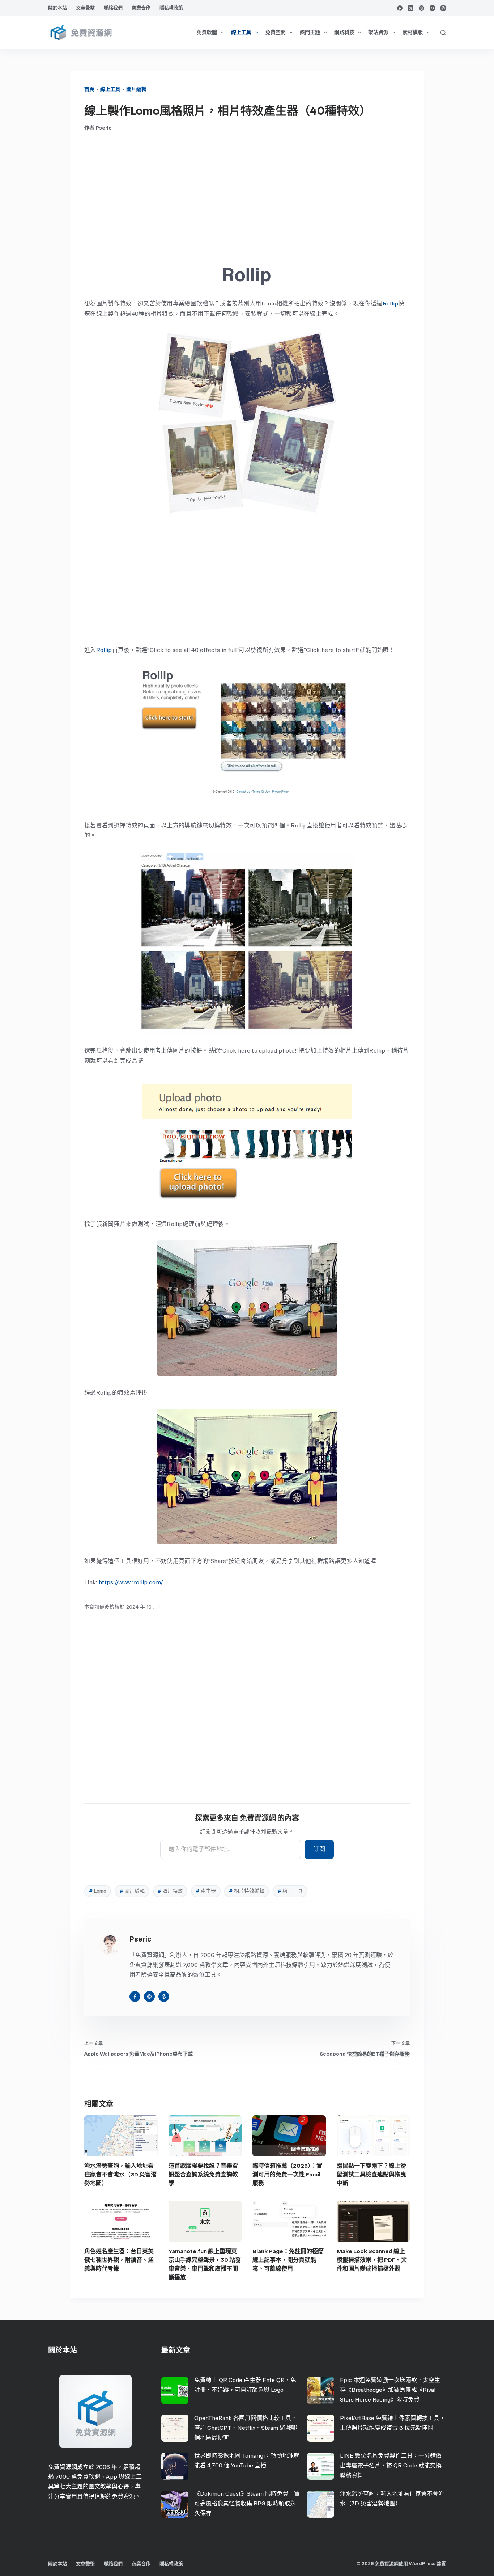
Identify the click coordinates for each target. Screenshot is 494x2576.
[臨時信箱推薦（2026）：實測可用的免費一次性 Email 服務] (289, 2136)
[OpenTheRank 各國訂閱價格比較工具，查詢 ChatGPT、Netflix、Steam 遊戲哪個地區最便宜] (175, 2428)
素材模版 (413, 32)
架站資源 (378, 32)
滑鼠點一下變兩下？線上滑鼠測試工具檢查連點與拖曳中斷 (371, 2174)
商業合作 (141, 8)
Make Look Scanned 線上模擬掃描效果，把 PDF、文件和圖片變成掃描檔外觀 (372, 2260)
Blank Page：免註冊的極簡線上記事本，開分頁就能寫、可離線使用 (288, 2260)
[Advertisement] (247, 197)
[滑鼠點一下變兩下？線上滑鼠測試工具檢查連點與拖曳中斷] (373, 2136)
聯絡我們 (113, 8)
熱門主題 (310, 32)
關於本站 (58, 8)
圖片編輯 (136, 89)
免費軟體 (207, 32)
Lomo (98, 1891)
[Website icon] (149, 1997)
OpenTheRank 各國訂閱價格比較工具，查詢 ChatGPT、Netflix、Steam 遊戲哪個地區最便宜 (246, 2428)
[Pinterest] (421, 8)
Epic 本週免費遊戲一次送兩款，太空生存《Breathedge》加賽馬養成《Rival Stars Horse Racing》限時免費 (390, 2390)
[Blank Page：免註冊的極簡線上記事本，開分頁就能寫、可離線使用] (289, 2221)
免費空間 (276, 32)
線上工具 (241, 32)
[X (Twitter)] (411, 8)
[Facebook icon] (135, 1997)
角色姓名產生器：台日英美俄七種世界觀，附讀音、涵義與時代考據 (119, 2260)
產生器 (206, 1891)
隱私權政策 (171, 8)
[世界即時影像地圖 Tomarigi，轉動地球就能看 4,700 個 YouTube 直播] (175, 2466)
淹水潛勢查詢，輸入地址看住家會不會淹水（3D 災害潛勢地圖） (120, 2174)
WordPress (422, 2564)
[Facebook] (400, 8)
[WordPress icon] (164, 1997)
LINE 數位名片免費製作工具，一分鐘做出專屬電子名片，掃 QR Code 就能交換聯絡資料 (391, 2465)
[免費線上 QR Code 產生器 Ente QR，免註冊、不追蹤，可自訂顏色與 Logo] (175, 2391)
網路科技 (344, 32)
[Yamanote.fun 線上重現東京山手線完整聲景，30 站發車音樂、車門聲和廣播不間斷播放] (205, 2221)
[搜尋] (443, 33)
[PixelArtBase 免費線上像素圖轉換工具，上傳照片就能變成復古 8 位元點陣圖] (321, 2428)
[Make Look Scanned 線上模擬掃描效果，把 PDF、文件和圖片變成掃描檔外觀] (373, 2221)
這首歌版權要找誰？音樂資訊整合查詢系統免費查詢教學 (203, 2174)
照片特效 (170, 1891)
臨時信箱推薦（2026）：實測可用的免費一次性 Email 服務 (287, 2174)
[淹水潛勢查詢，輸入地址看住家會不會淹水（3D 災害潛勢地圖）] (121, 2136)
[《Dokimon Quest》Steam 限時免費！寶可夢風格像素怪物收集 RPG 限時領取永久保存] (175, 2504)
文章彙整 (85, 8)
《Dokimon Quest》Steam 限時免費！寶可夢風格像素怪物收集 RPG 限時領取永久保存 (247, 2503)
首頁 (89, 89)
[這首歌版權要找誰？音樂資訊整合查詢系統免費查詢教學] (205, 2136)
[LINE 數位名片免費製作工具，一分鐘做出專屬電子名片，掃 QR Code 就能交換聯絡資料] (321, 2466)
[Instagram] (432, 8)
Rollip (391, 303)
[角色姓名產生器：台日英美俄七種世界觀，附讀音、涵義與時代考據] (121, 2221)
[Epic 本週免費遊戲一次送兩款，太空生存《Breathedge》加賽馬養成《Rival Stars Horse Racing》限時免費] (321, 2391)
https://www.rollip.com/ (131, 1582)
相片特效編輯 (247, 1891)
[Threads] (443, 8)
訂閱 (319, 1849)
